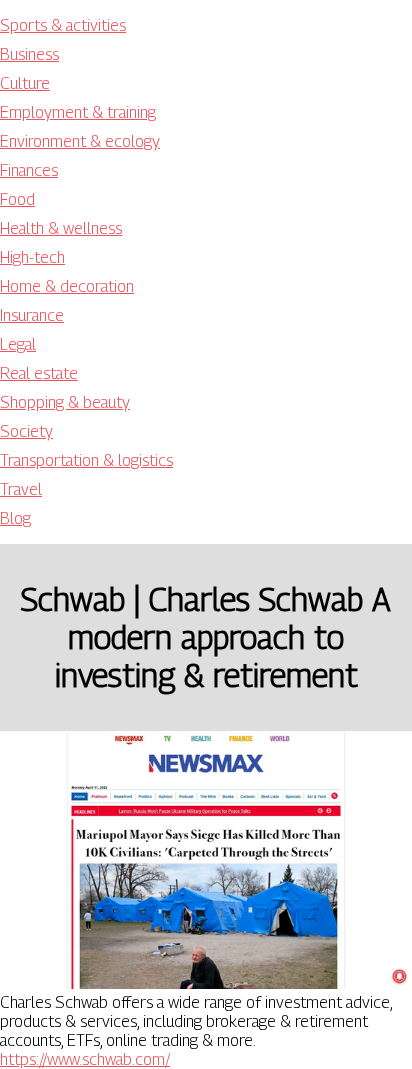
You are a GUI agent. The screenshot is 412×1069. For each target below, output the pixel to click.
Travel (21, 489)
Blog (15, 518)
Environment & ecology (80, 141)
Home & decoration (67, 286)
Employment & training (78, 112)
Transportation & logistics (86, 460)
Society (26, 431)
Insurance (32, 315)
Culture (25, 83)
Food (17, 199)
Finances (29, 170)
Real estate (39, 373)
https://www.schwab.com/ (85, 1059)
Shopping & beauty (65, 402)
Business (29, 54)
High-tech (32, 257)
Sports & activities (63, 25)
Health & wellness (61, 228)
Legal (18, 344)
